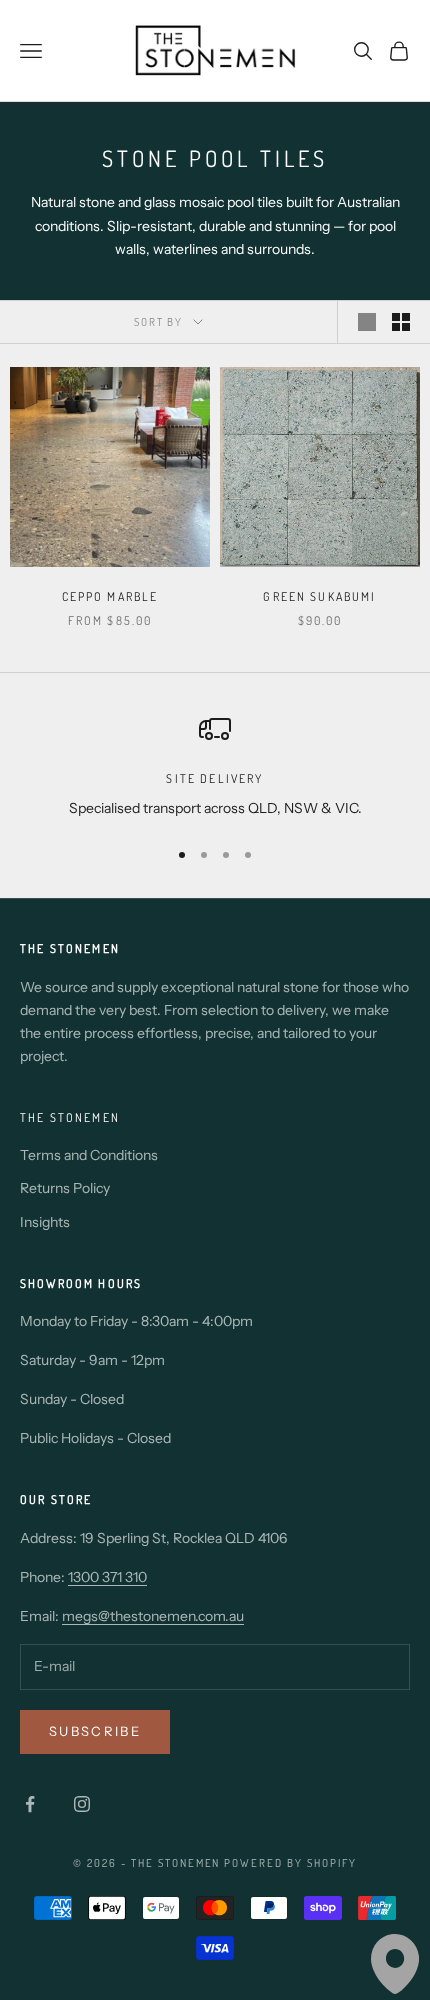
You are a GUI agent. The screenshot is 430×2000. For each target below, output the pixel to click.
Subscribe (95, 1731)
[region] (215, 766)
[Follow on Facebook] (30, 1804)
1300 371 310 (107, 1577)
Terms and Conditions (89, 1155)
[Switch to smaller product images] (401, 322)
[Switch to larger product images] (367, 322)
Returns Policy (65, 1188)
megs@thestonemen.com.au (153, 1616)
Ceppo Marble (110, 596)
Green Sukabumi (319, 596)
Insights (45, 1222)
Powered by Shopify (290, 1863)
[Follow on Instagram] (82, 1804)
